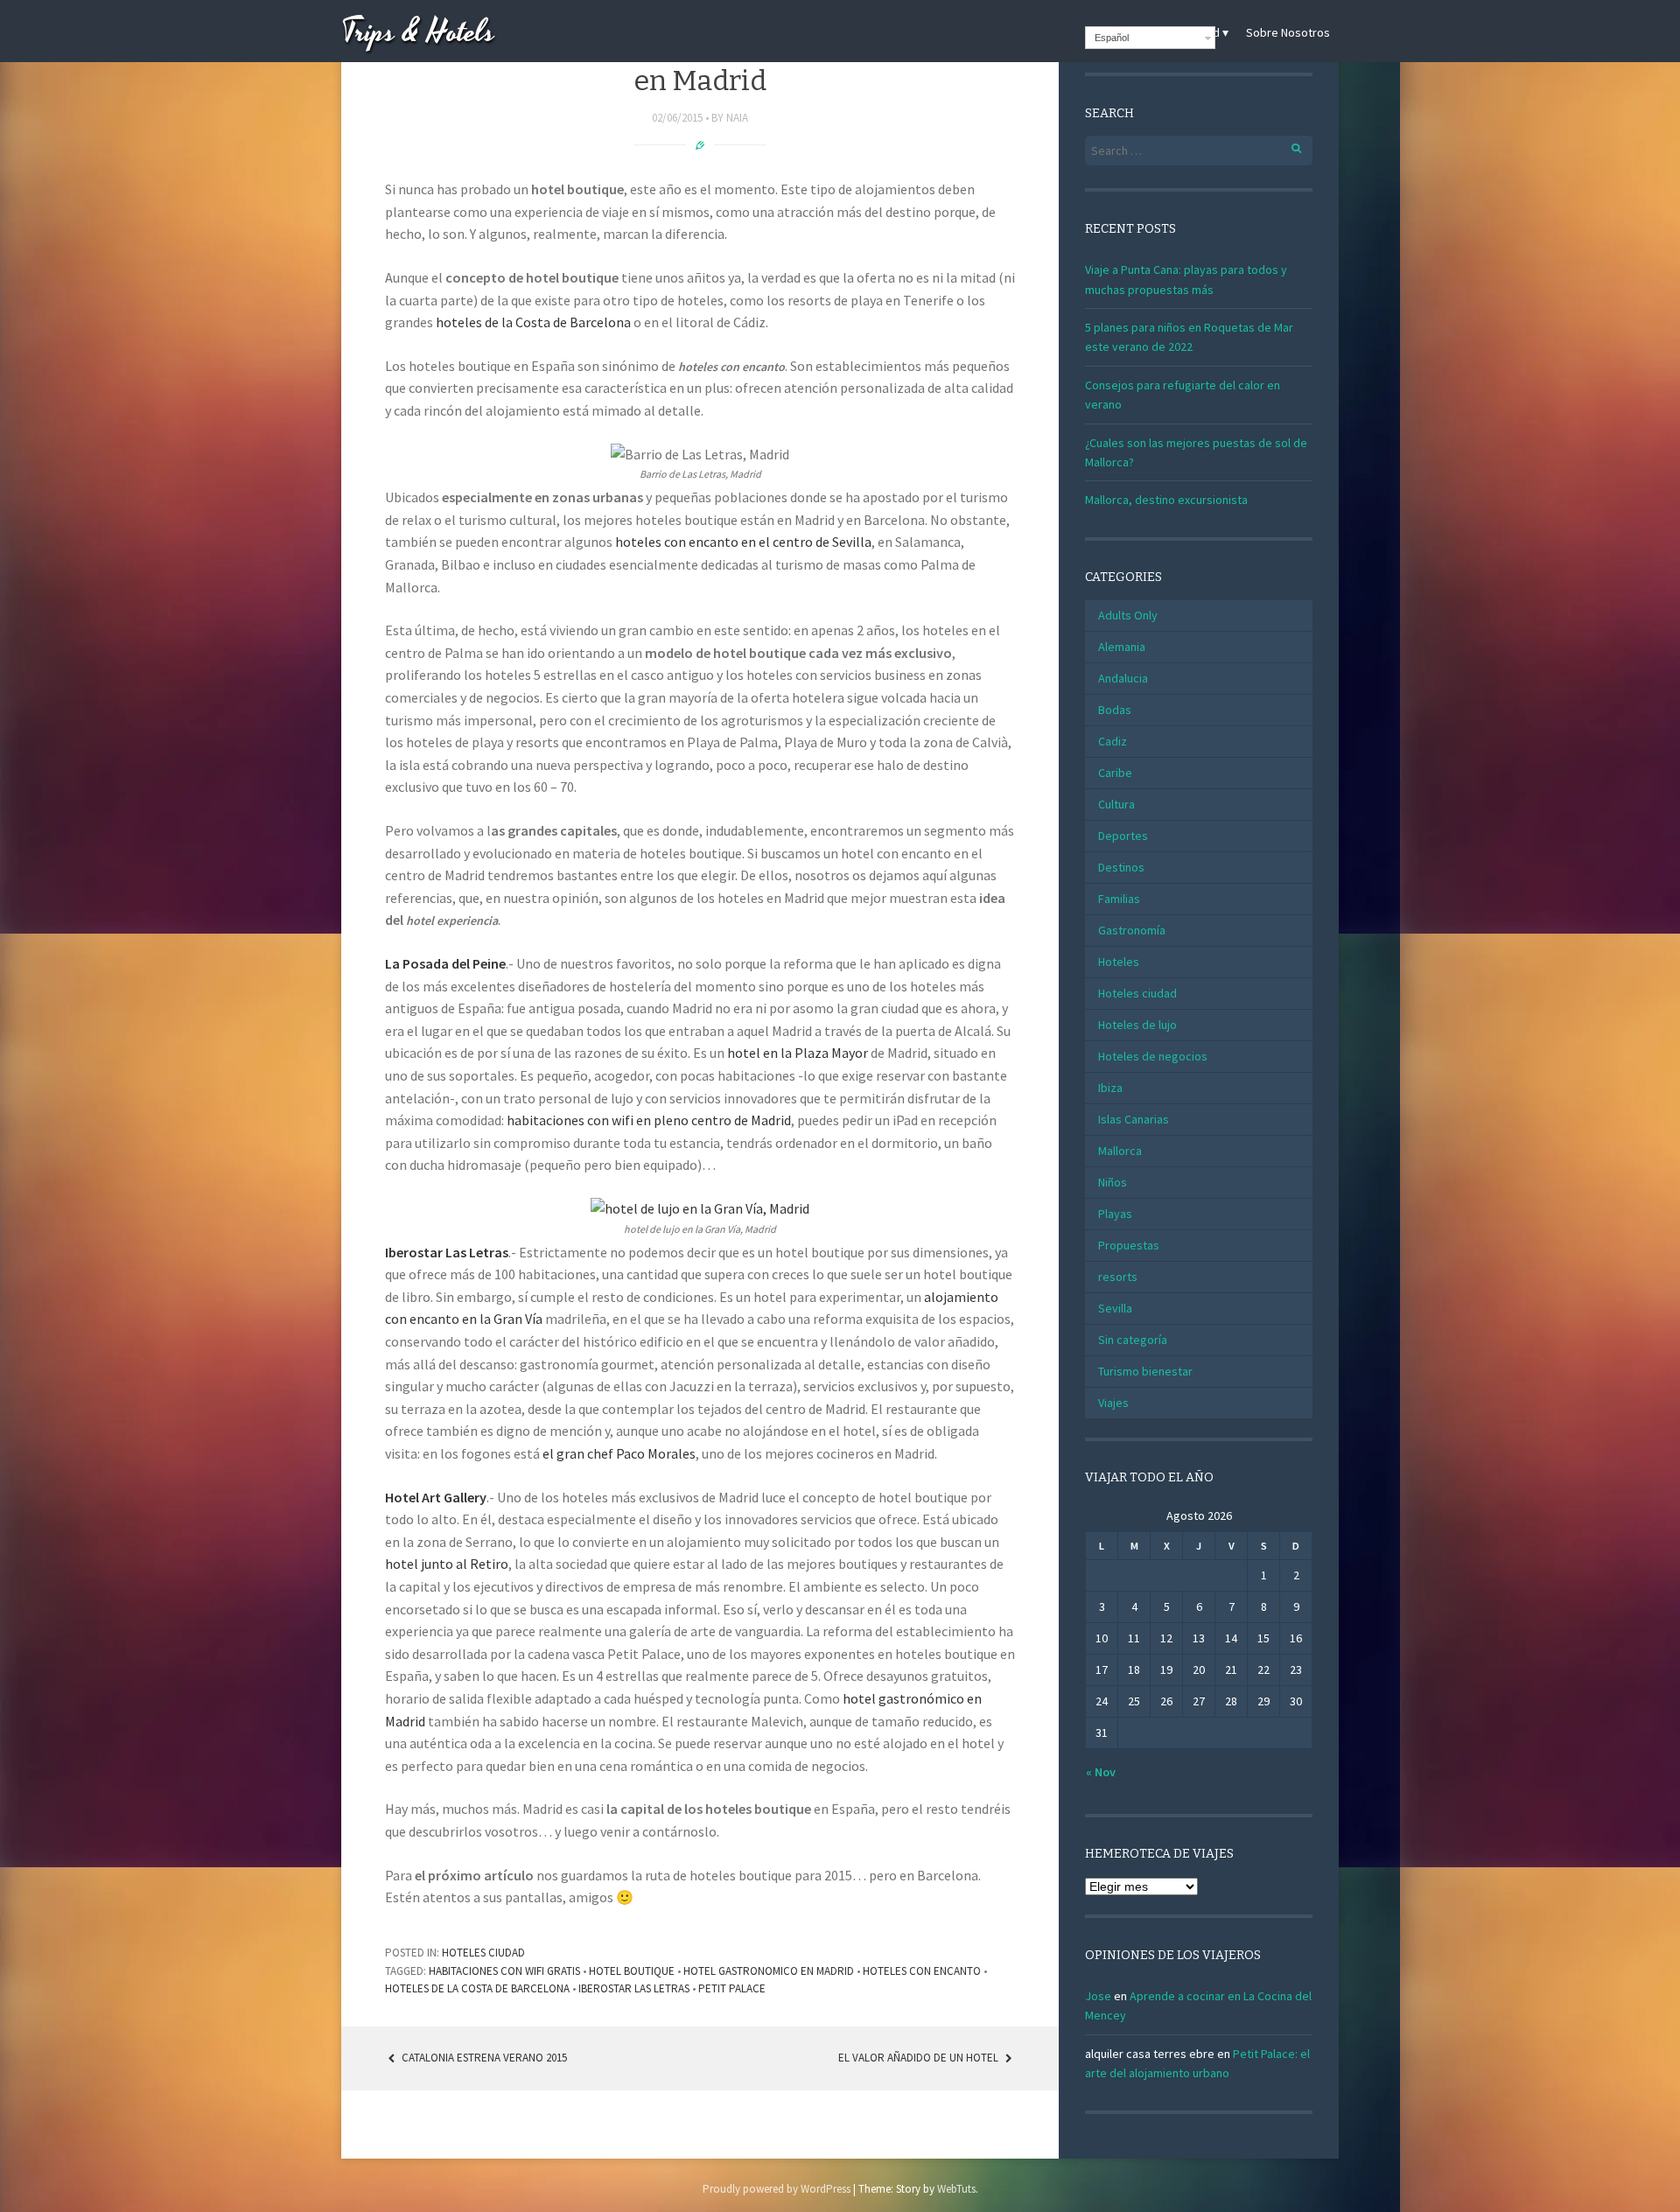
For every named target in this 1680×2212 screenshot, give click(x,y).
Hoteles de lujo (1137, 1025)
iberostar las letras (634, 1988)
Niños (1113, 1182)
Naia (737, 118)
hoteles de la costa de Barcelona (477, 1988)
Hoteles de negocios (1153, 1056)
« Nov (1101, 1772)
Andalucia (1123, 678)
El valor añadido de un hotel (920, 2058)
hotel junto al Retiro (447, 1564)
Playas (1115, 1214)
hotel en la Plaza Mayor (799, 1053)
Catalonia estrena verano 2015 (483, 2058)
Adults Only (1128, 615)
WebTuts (956, 2189)
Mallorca (1120, 1151)
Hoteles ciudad (483, 1953)
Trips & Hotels (418, 33)
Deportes (1123, 836)
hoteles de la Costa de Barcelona (533, 322)
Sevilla (1115, 1308)
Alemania (1122, 647)
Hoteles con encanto (922, 1971)
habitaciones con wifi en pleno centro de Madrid (649, 1120)
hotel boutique (632, 1971)
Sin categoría (1133, 1340)
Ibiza (1110, 1088)
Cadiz (1113, 741)
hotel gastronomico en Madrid (769, 1971)
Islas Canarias (1134, 1119)
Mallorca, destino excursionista (1166, 500)
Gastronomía (1132, 930)
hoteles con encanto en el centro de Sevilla (743, 542)
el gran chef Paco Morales (619, 1453)
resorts (1118, 1277)
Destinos (1121, 867)
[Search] (1287, 146)
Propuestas (1129, 1245)
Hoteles (1119, 962)
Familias (1119, 899)
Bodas (1115, 710)
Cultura (1116, 804)
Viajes (1113, 1403)
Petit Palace (732, 1988)
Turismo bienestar (1145, 1371)
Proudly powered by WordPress (777, 2189)
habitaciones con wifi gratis (504, 1971)
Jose (1098, 1996)
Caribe (1115, 773)
